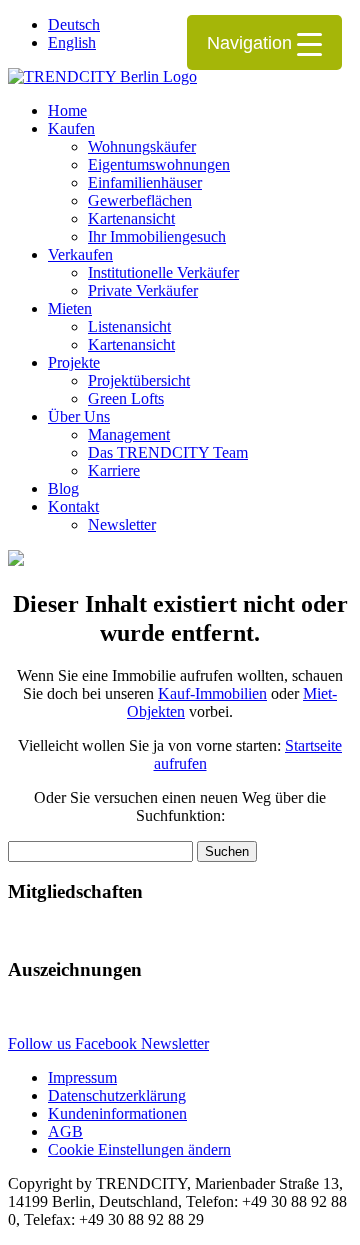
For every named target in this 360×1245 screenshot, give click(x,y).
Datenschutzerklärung (117, 1095)
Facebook (108, 1043)
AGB (65, 1131)
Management (129, 434)
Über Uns (79, 416)
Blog (63, 488)
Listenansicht (129, 326)
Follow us (41, 1043)
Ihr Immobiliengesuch (157, 236)
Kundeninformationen (117, 1113)
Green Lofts (126, 398)
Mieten (70, 308)
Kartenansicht (131, 218)
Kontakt (73, 506)
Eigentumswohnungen (159, 164)
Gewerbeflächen (140, 200)
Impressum (82, 1077)
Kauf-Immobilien (212, 693)
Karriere (114, 470)
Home (67, 110)
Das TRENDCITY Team (168, 452)
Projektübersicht (139, 380)
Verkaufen (80, 254)
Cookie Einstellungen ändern (139, 1149)
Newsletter (122, 524)
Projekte (74, 362)
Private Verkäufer (143, 290)
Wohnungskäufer (142, 146)
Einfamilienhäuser (145, 182)
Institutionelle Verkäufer (163, 272)
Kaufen (71, 128)
